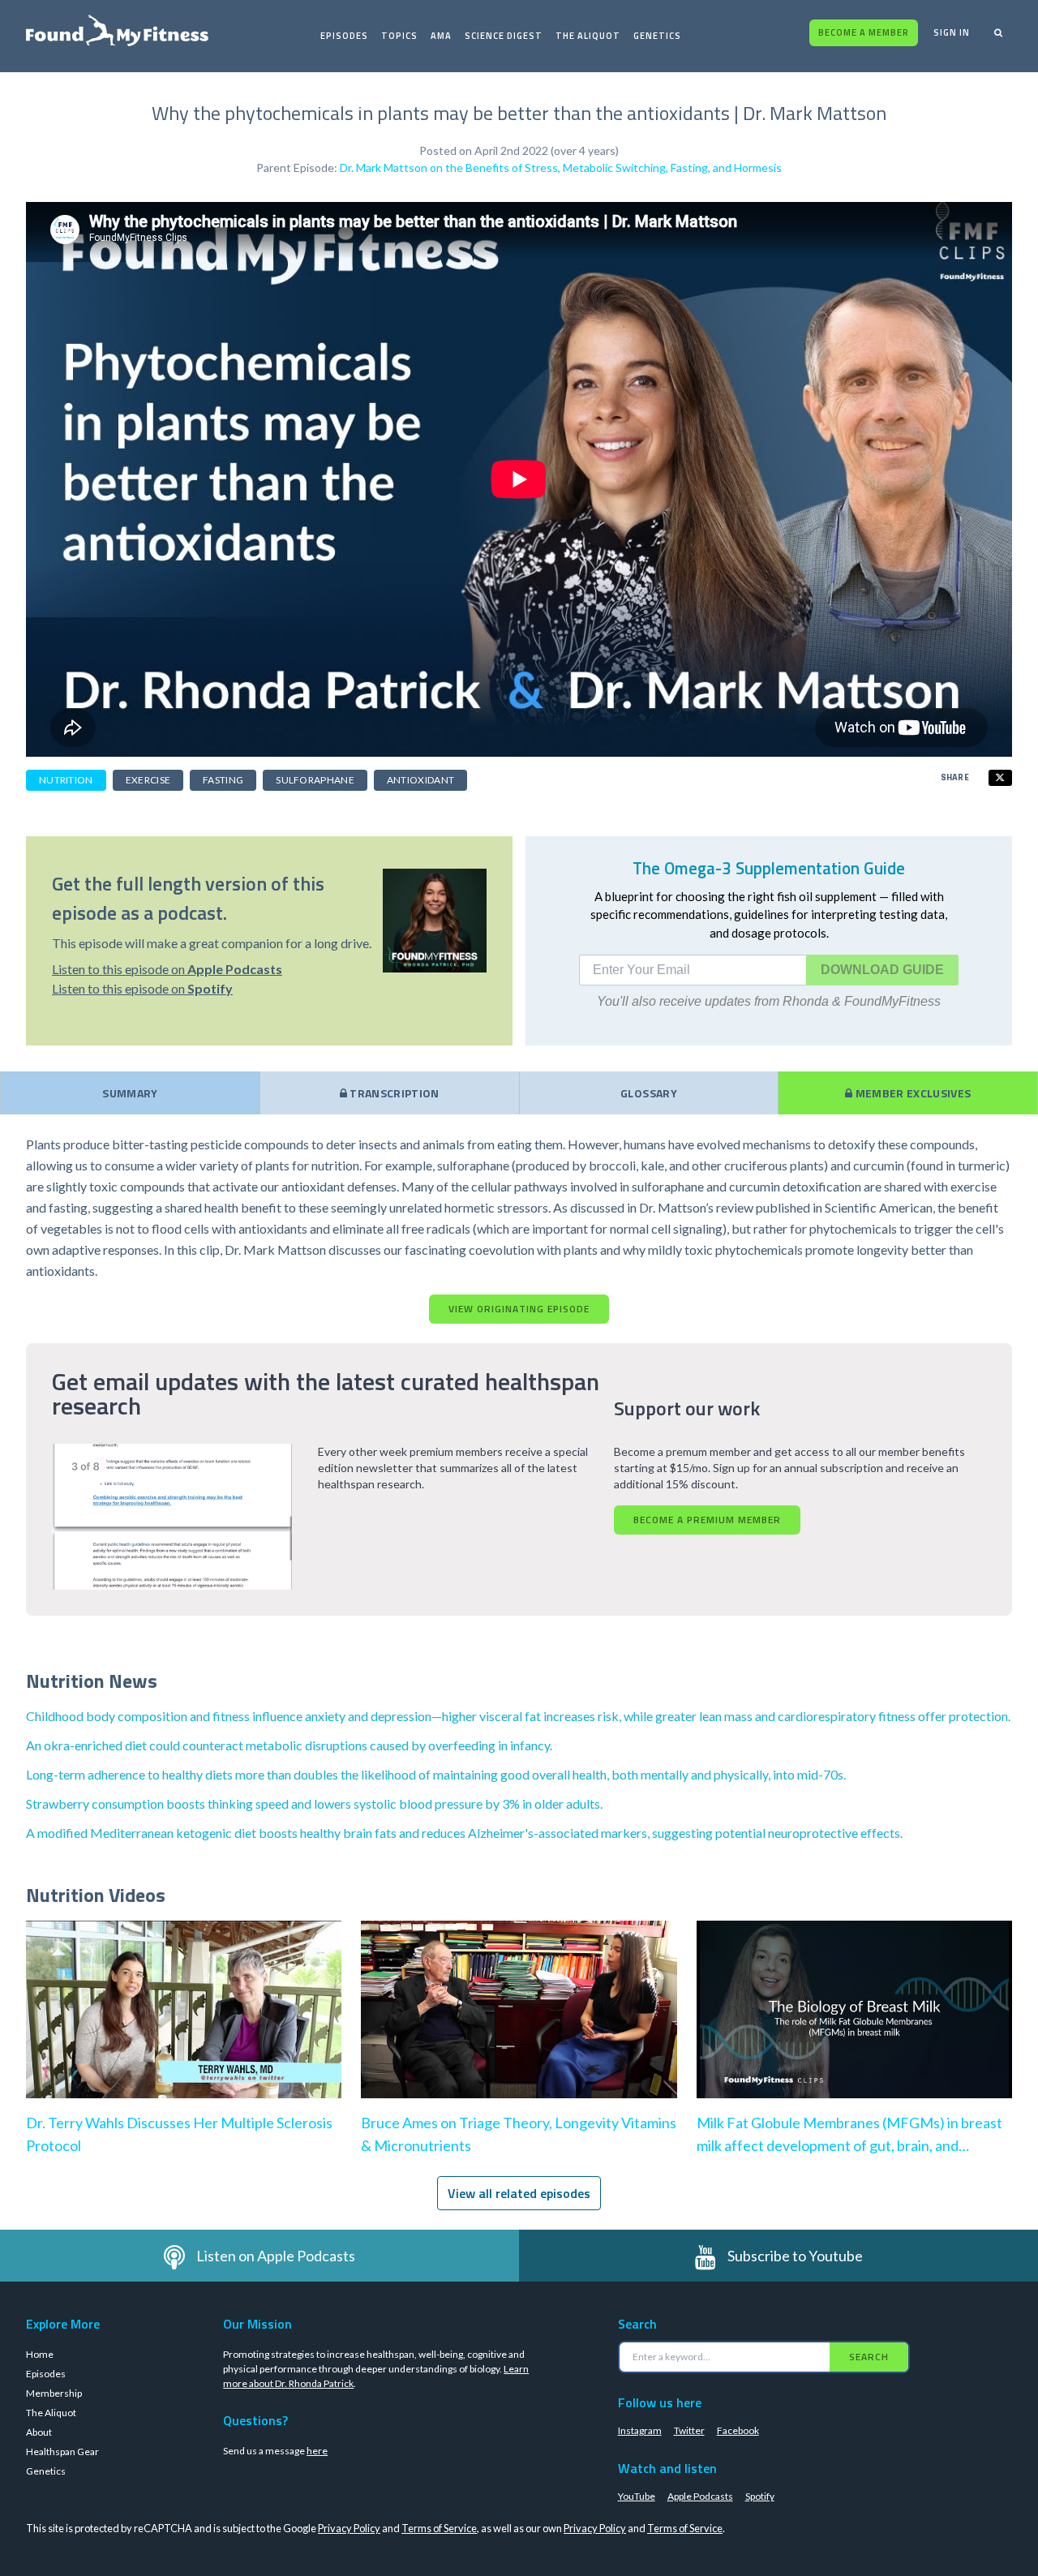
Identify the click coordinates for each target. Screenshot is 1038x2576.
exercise (148, 780)
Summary (130, 1093)
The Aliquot (588, 36)
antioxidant (420, 780)
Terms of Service (439, 2528)
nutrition (66, 780)
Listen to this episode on (167, 969)
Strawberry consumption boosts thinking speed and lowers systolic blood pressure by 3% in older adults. (314, 1803)
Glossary (649, 1093)
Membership (54, 2393)
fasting (223, 780)
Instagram (640, 2430)
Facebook (738, 2430)
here (317, 2451)
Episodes (344, 36)
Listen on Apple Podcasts (276, 2256)
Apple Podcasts (700, 2496)
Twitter (689, 2430)
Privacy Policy (349, 2528)
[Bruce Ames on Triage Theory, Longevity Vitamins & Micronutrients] (519, 2026)
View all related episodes (519, 2193)
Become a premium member (707, 1520)
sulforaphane (315, 780)
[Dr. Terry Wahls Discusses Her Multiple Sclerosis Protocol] (184, 2026)
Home (40, 2354)
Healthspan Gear (62, 2451)
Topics (399, 36)
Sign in (952, 32)
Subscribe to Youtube (795, 2256)
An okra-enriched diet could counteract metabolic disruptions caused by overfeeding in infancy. (289, 1745)
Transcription (393, 1093)
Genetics (657, 36)
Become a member (864, 32)
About (39, 2432)
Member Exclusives (911, 1093)
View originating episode (519, 1309)
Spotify (760, 2496)
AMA (441, 36)
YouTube (637, 2496)
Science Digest (504, 36)
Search (869, 2357)
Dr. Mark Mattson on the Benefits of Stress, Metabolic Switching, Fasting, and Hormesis (561, 167)
